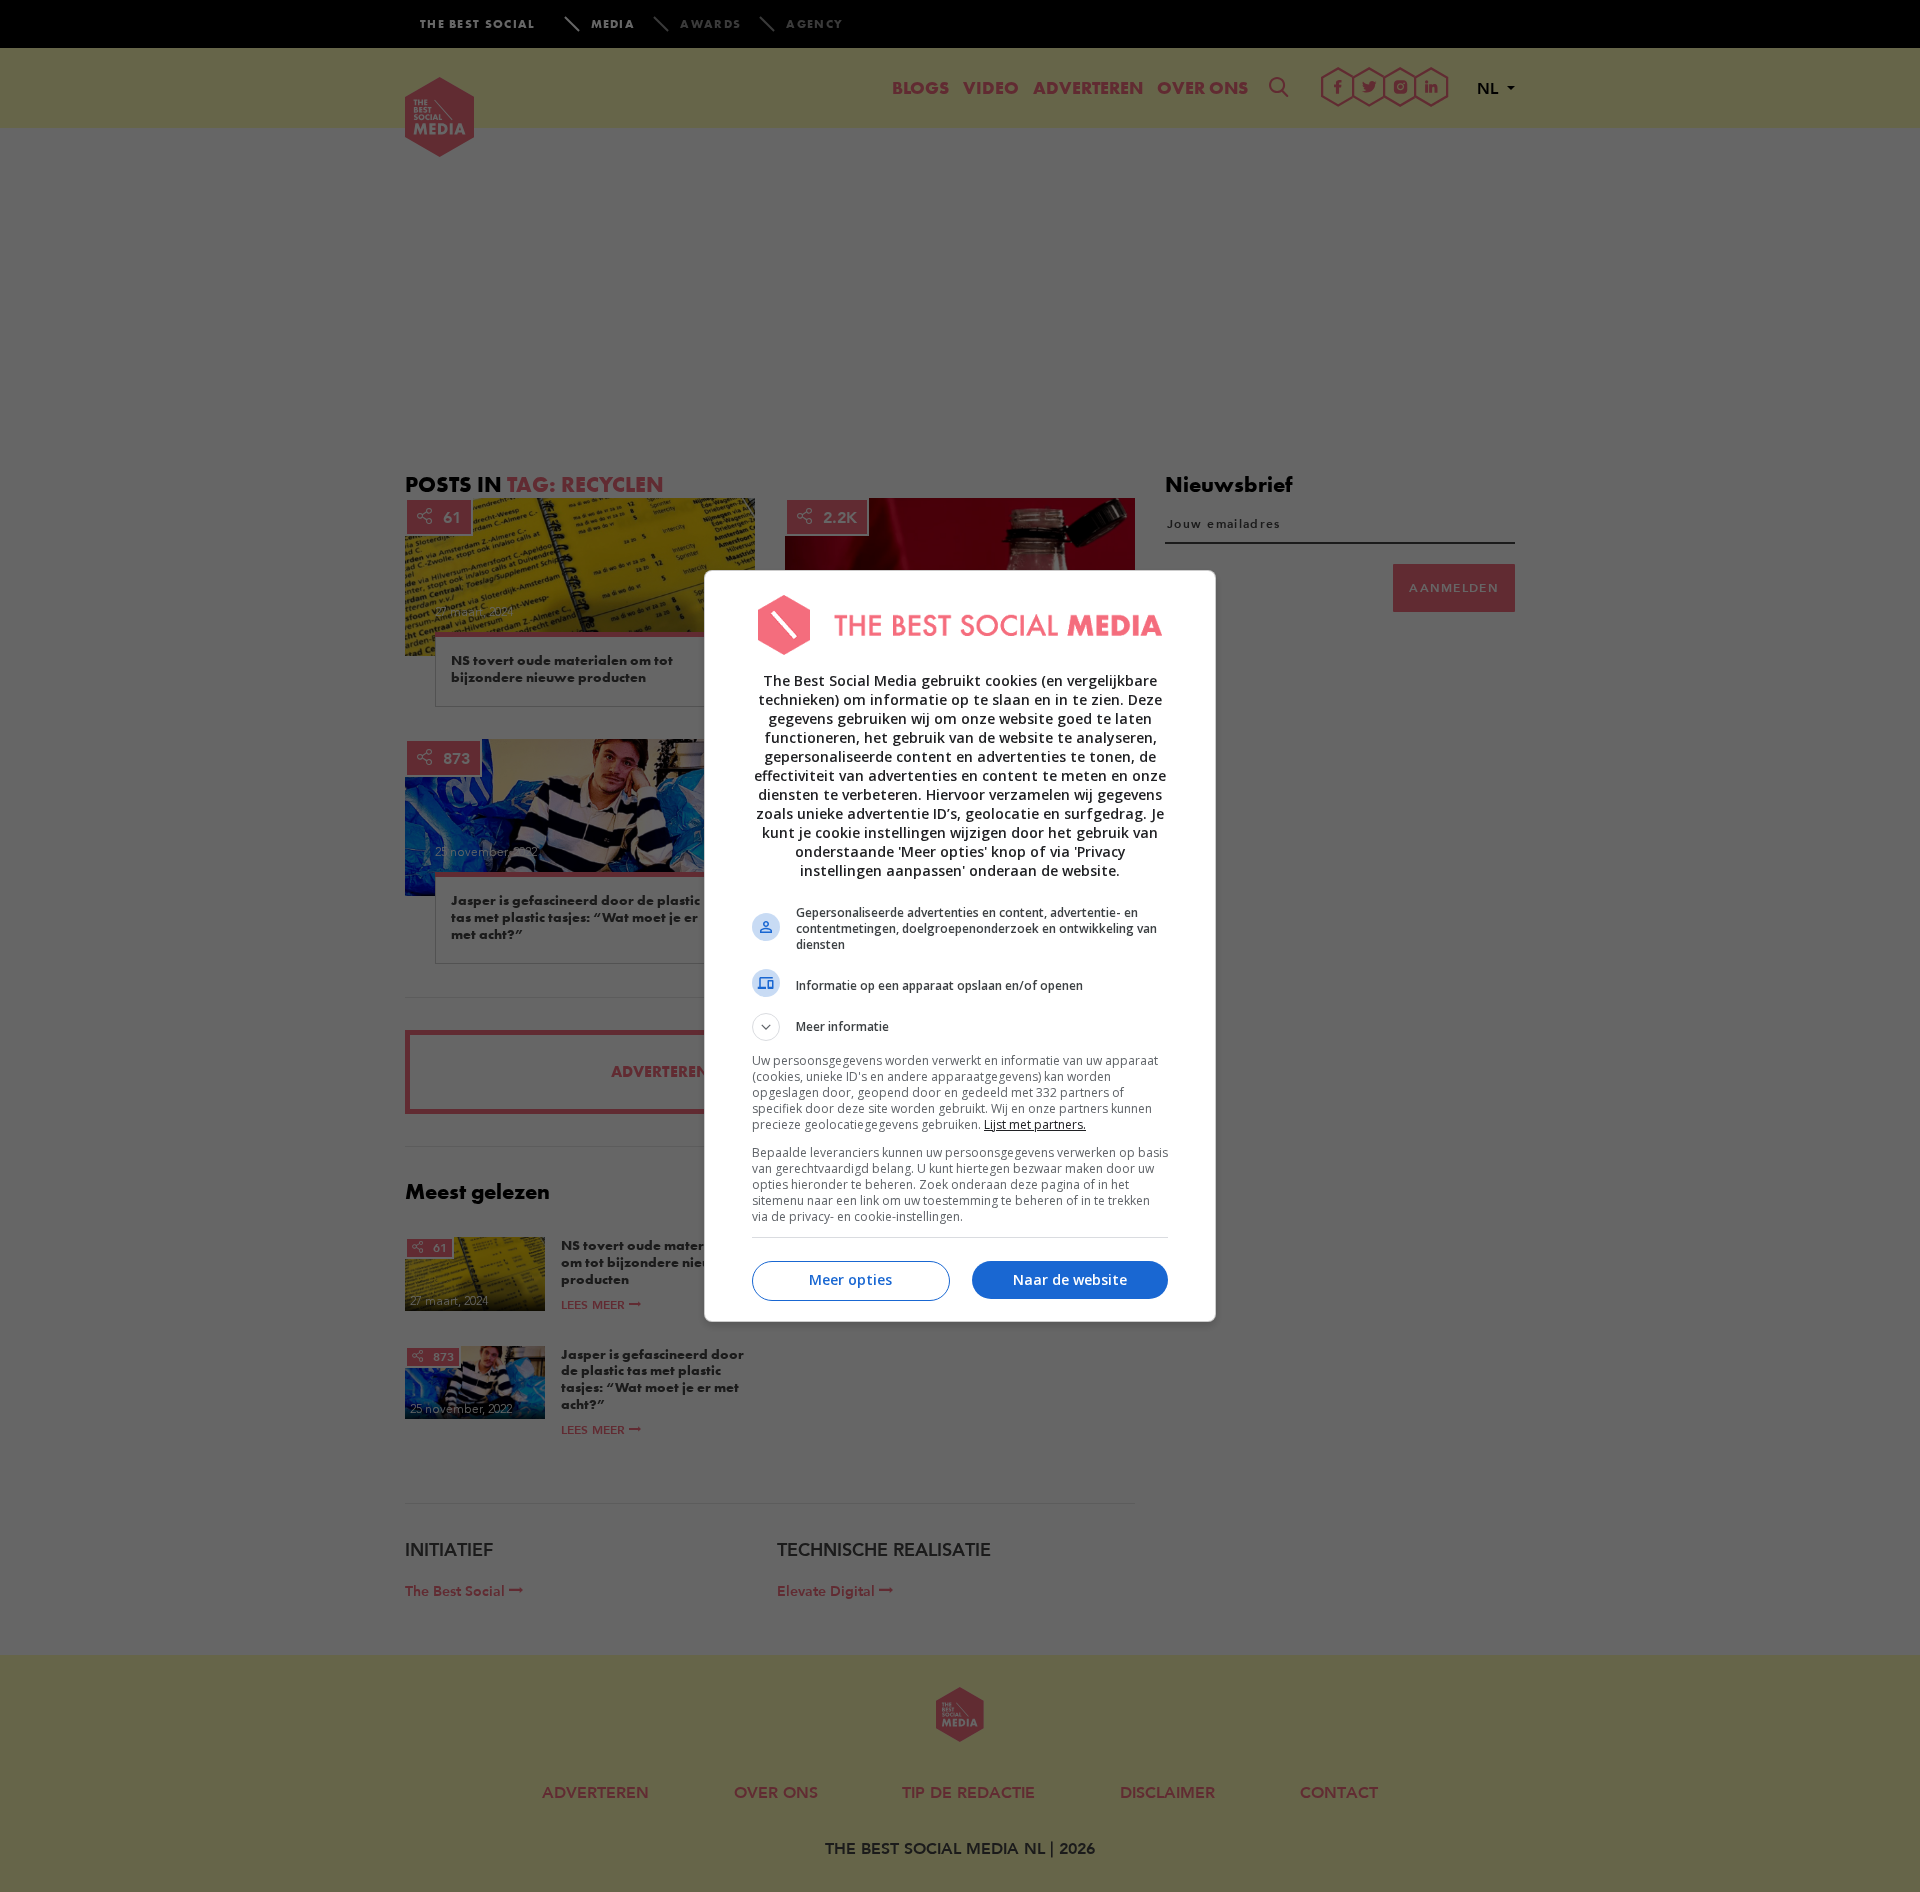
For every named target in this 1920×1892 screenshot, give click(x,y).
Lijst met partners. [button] (1035, 1124)
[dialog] (960, 946)
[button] (960, 1027)
